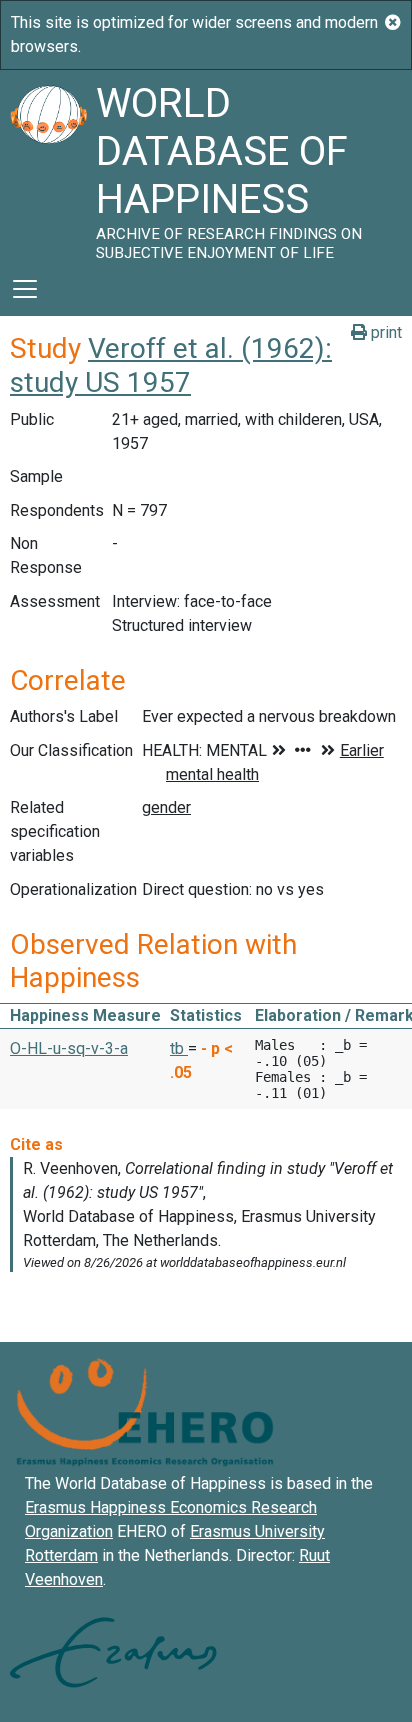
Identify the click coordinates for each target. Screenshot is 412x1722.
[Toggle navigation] (25, 289)
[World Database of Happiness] (48, 166)
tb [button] (179, 1048)
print (384, 332)
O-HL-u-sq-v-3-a (69, 1048)
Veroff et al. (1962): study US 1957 (171, 365)
